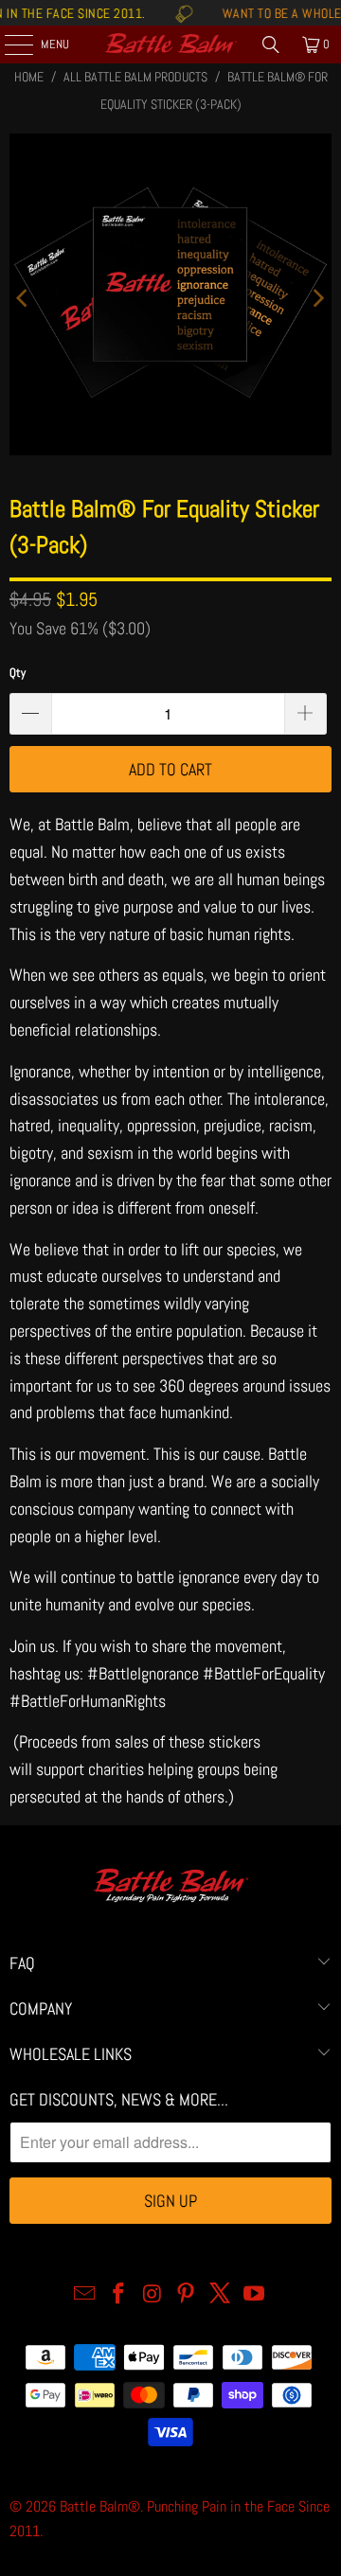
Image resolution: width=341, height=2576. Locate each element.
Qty (18, 673)
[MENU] (9, 44)
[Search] (271, 44)
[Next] (317, 299)
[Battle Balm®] (170, 44)
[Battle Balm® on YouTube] (254, 2295)
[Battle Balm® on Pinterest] (187, 2295)
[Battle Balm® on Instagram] (153, 2295)
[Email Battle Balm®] (85, 2295)
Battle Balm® (100, 2506)
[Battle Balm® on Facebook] (119, 2295)
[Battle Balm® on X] (221, 2295)
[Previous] (24, 299)
